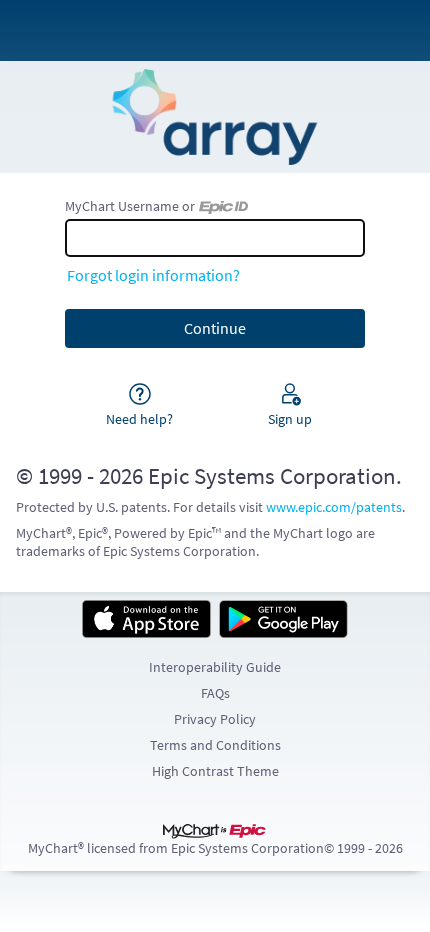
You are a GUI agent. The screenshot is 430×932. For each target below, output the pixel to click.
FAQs (215, 693)
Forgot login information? (153, 275)
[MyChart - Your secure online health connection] (215, 117)
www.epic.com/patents (334, 507)
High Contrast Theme (215, 771)
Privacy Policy (215, 719)
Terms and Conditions (215, 745)
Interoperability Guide (215, 667)
